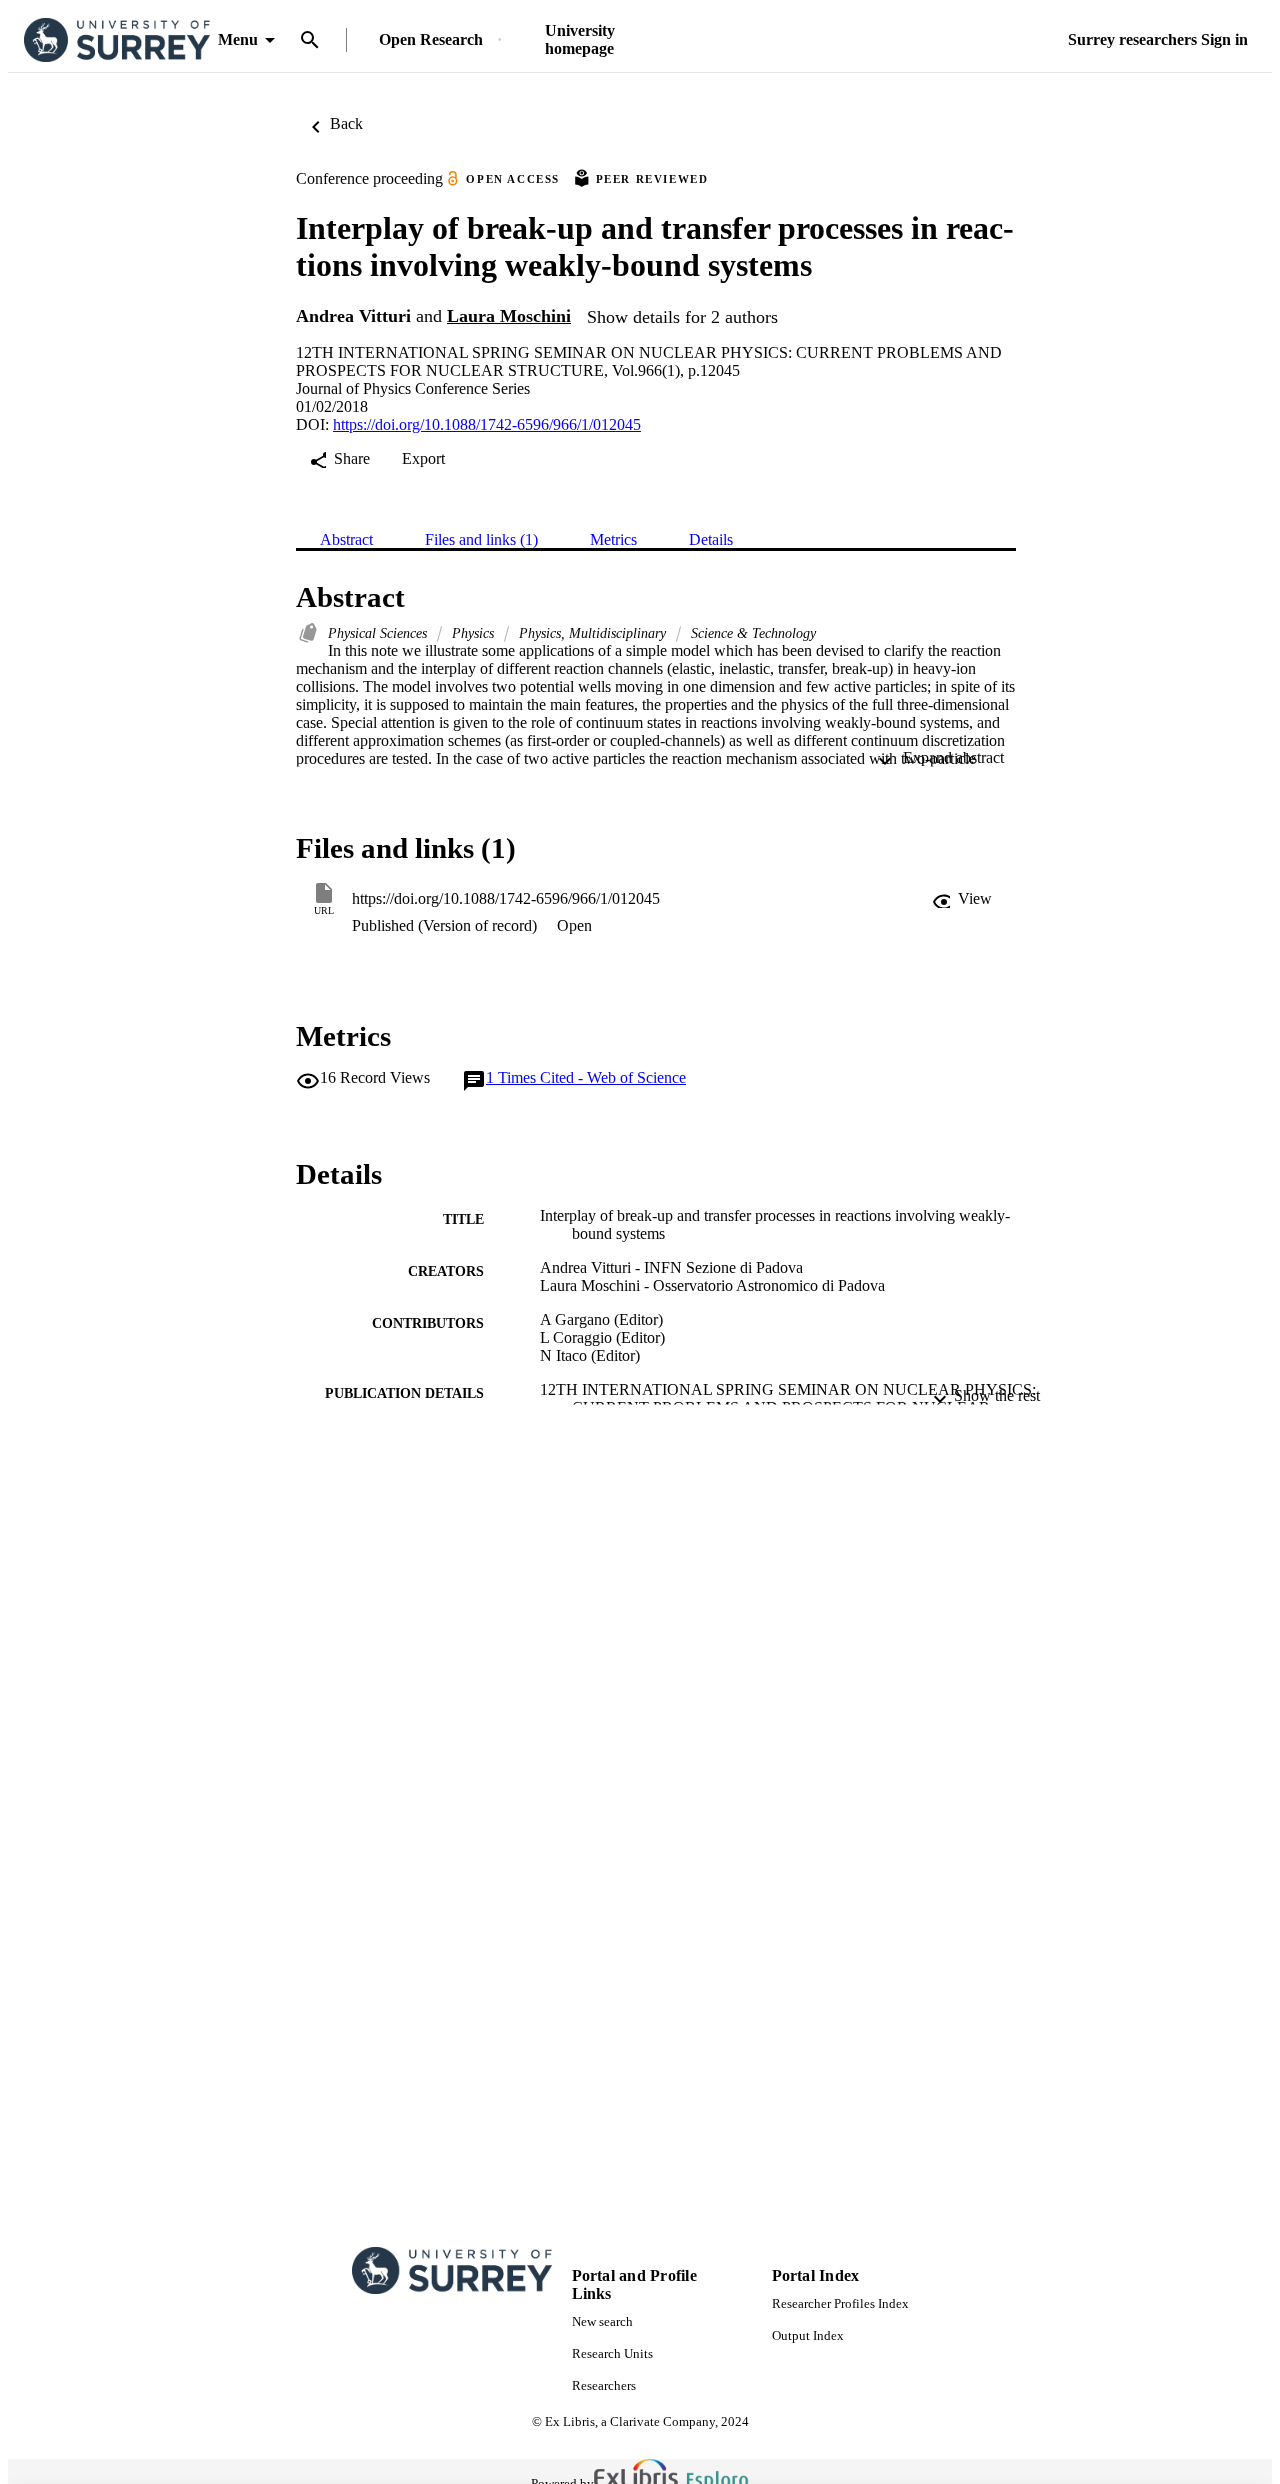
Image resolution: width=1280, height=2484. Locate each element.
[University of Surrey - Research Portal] (117, 40)
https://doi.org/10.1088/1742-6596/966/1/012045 (487, 424)
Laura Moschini (509, 316)
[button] (962, 899)
